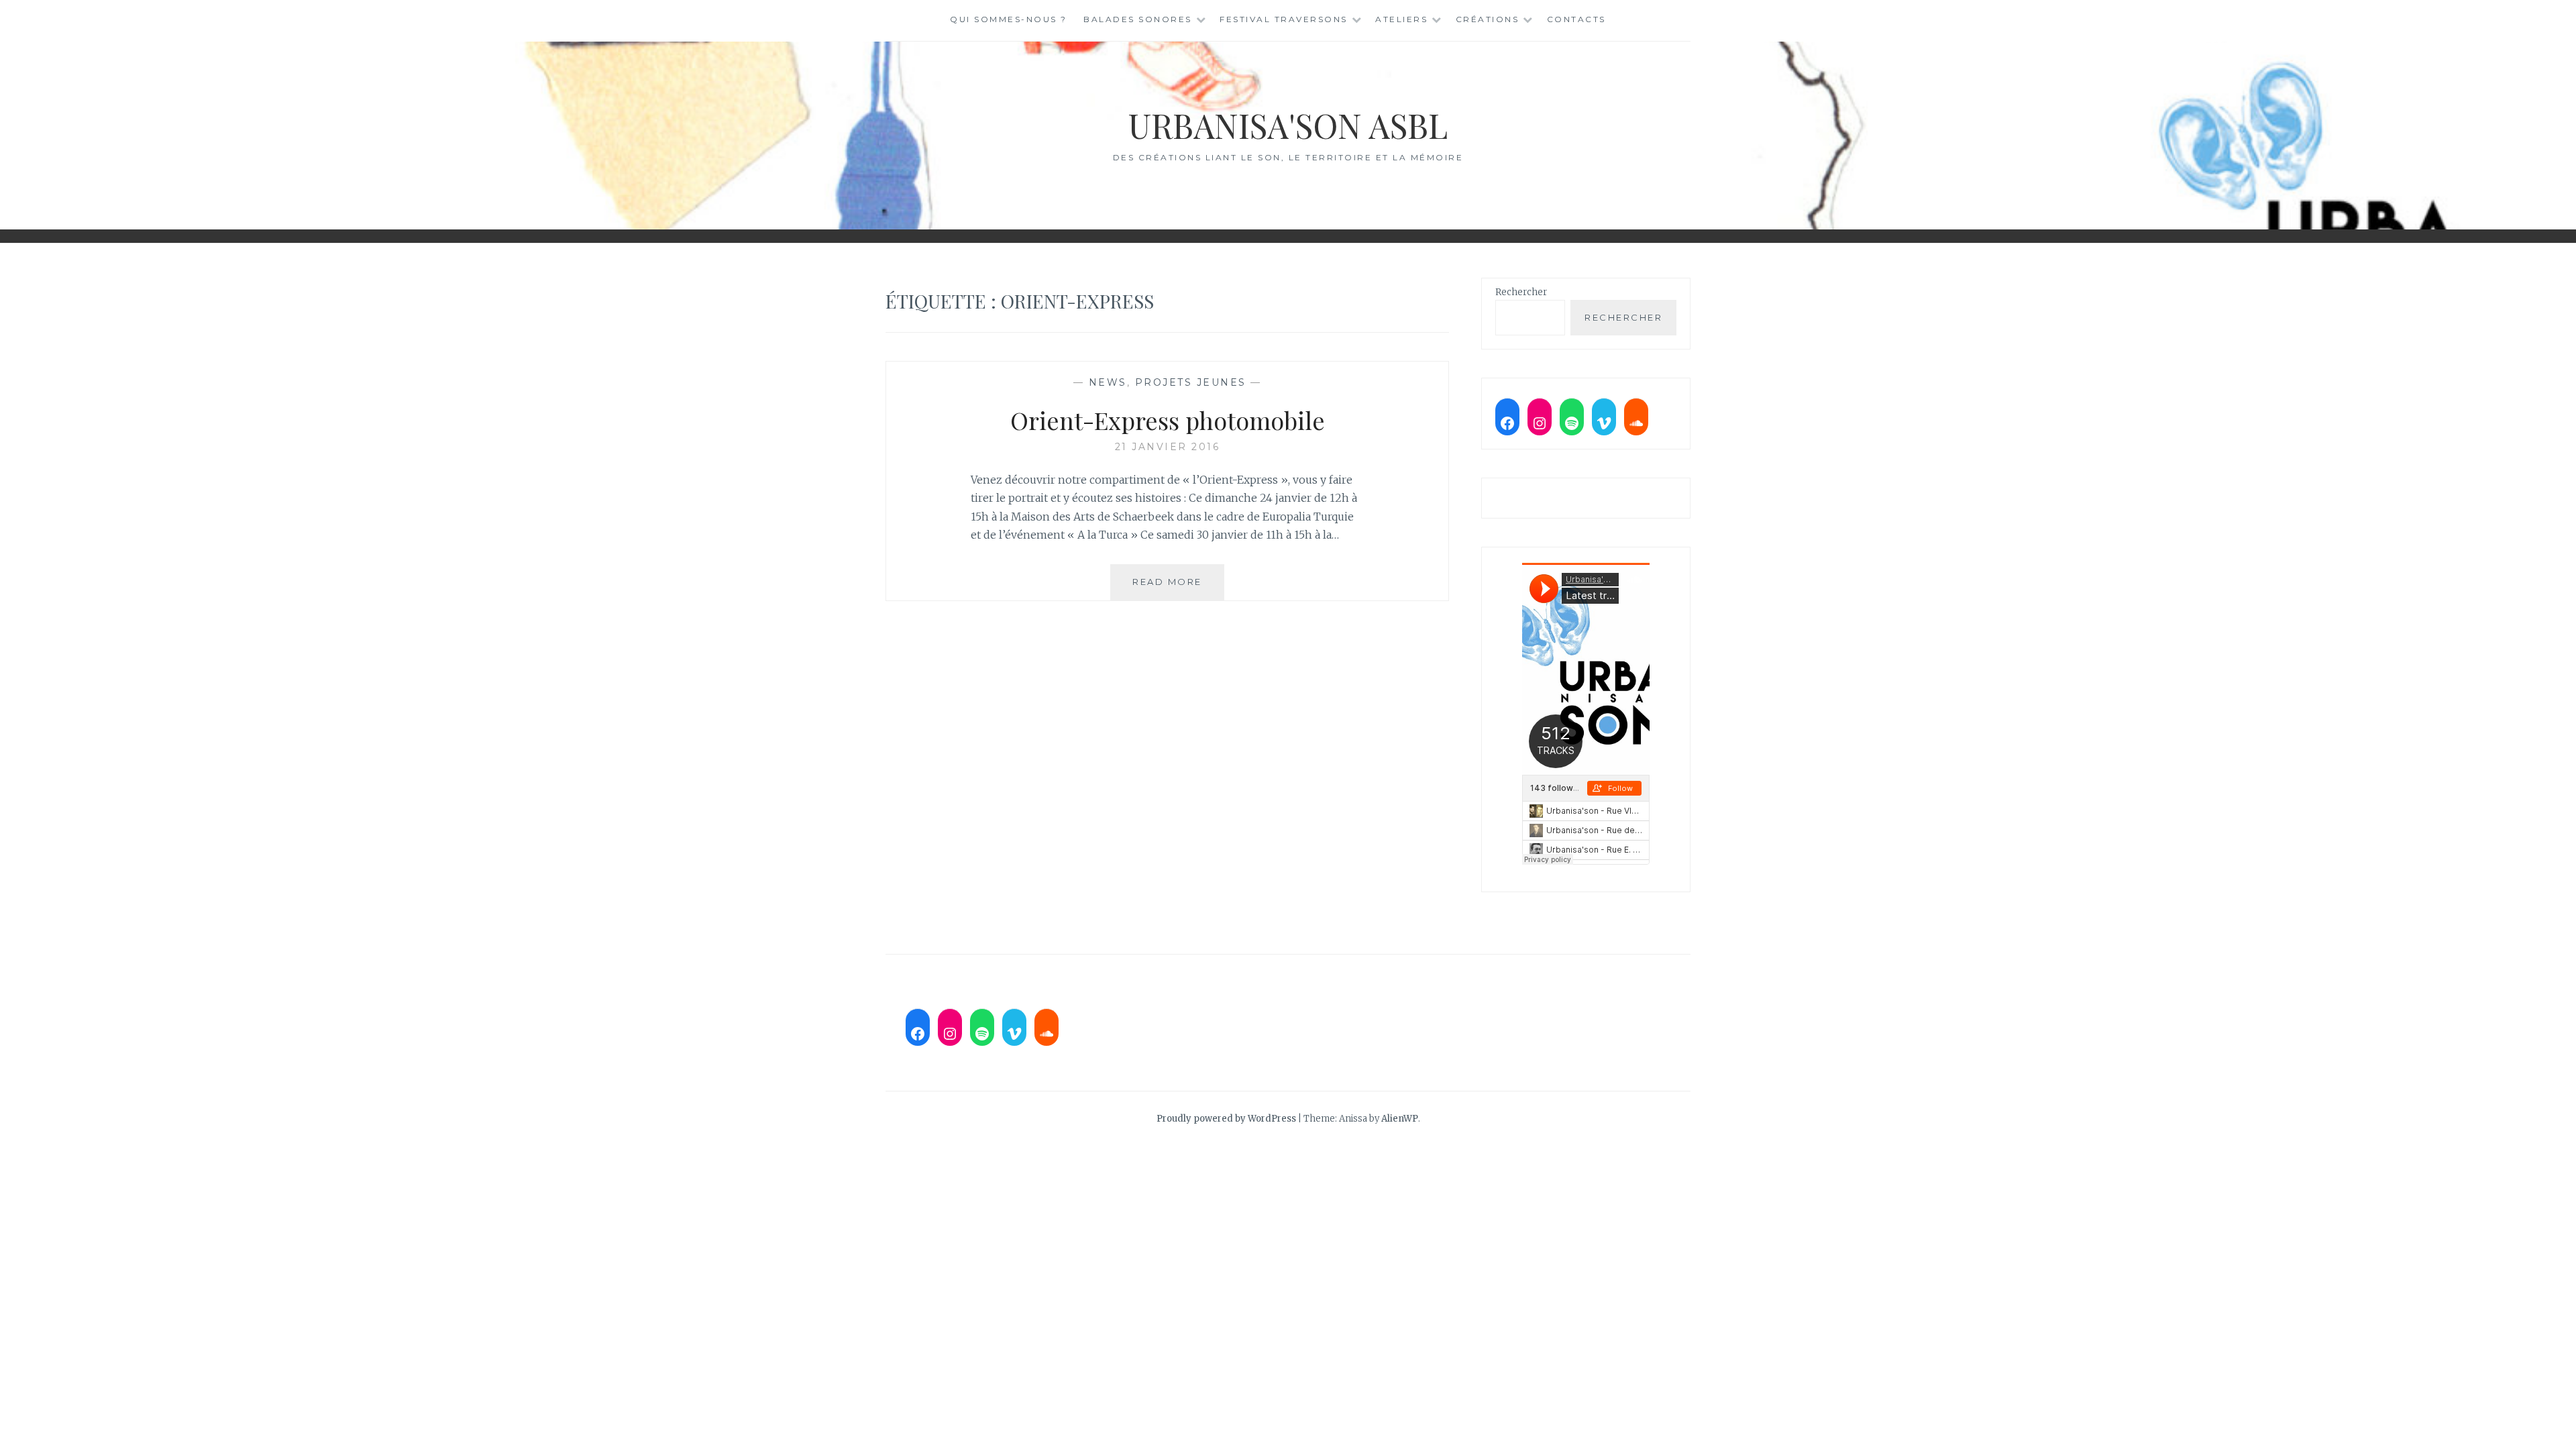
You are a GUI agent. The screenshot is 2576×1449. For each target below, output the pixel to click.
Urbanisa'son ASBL (1288, 125)
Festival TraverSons (1284, 19)
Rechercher (1521, 292)
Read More (1178, 588)
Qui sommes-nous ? (1009, 19)
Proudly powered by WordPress (1226, 1119)
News (1108, 382)
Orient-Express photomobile (1168, 420)
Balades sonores (1138, 19)
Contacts (1576, 19)
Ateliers (1401, 19)
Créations (1488, 19)
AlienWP (1400, 1119)
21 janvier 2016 (1168, 447)
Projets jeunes (1191, 382)
